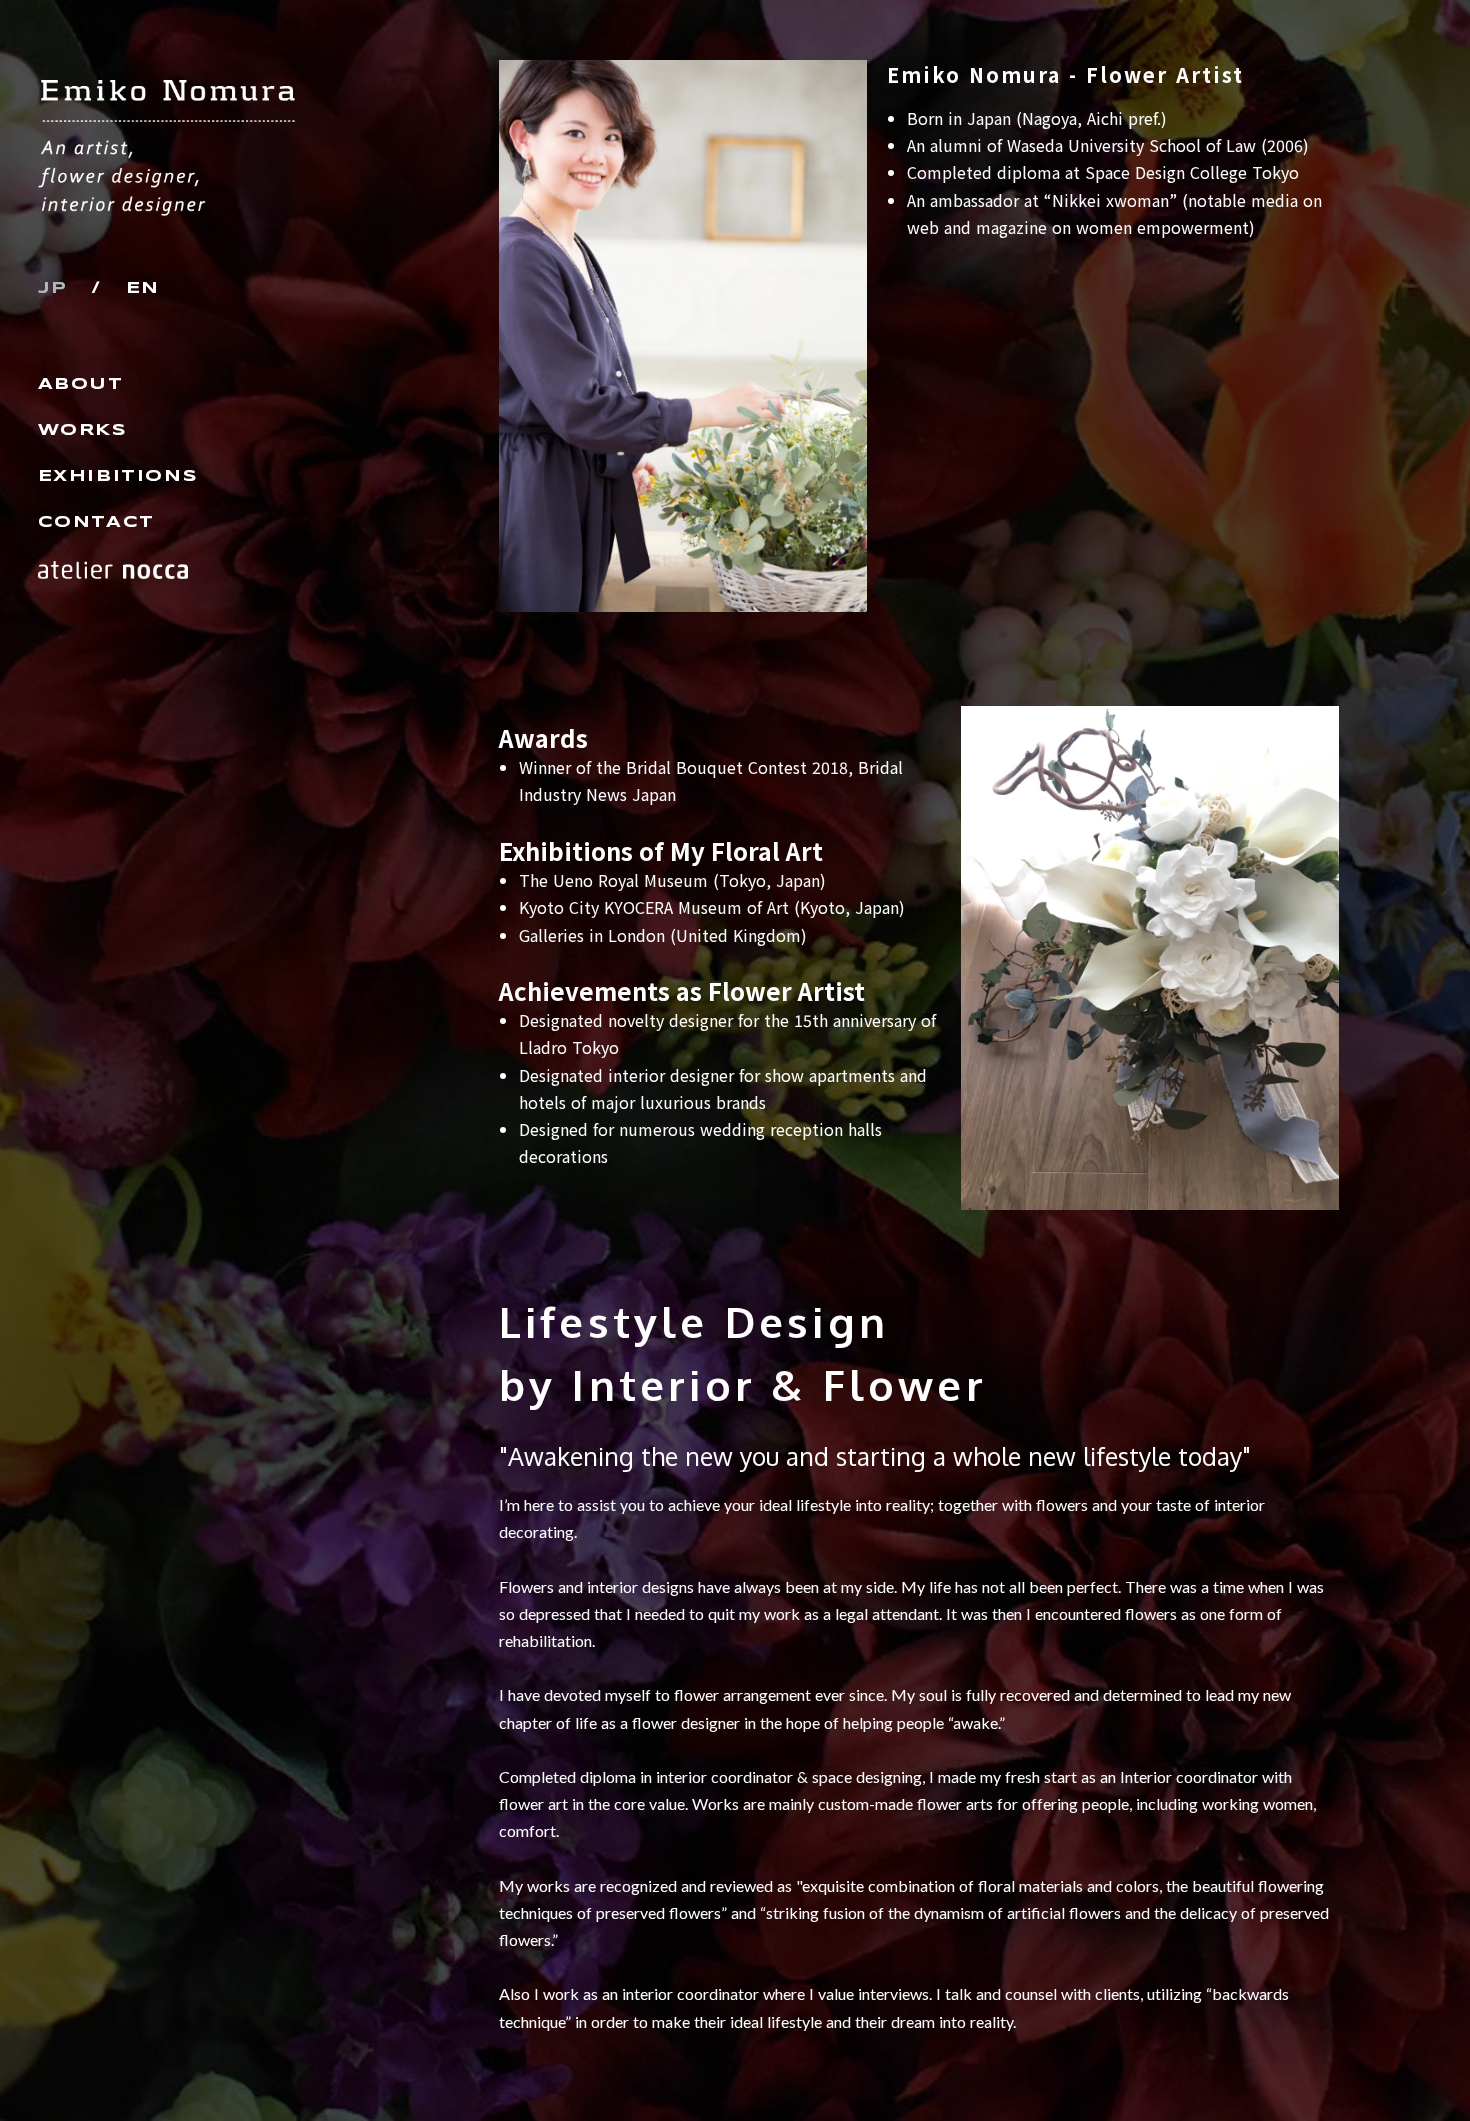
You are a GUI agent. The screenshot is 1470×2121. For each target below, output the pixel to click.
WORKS (83, 430)
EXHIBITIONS (118, 476)
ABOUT (81, 384)
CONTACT (96, 522)
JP (53, 288)
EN (143, 288)
